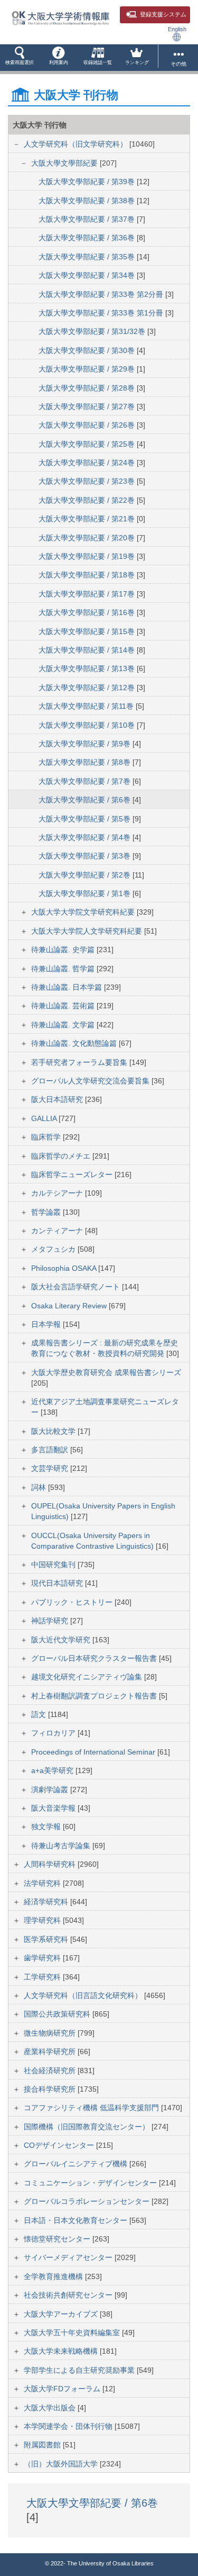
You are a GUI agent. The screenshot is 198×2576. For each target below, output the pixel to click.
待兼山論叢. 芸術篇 (64, 1006)
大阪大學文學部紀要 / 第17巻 (88, 594)
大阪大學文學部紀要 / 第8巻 (86, 762)
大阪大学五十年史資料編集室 (73, 2333)
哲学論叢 (47, 1212)
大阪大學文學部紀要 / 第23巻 (88, 481)
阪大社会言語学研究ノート (77, 1287)
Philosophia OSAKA (65, 1268)
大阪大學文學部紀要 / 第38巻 (88, 201)
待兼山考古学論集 (62, 1846)
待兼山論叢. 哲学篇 (64, 969)
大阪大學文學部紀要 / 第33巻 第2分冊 (102, 294)
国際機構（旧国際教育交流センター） (88, 2127)
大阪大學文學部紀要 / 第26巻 (88, 425)
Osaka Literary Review (70, 1306)
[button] (20, 58)
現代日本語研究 (58, 1583)
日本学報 (47, 1324)
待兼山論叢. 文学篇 (64, 1025)
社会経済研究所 (51, 2071)
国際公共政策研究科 (58, 2014)
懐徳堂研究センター (58, 2239)
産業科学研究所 (51, 2051)
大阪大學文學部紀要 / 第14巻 (88, 650)
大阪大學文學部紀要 (65, 163)
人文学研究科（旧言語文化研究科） (84, 1995)
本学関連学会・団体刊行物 (69, 2426)
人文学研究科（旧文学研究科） (77, 144)
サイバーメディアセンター (69, 2257)
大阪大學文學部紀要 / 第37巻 (88, 219)
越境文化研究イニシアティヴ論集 (88, 1677)
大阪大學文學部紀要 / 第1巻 (86, 893)
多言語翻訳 (51, 1450)
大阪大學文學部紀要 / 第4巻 (86, 837)
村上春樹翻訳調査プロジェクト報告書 (95, 1696)
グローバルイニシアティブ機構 (77, 2164)
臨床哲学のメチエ (62, 1156)
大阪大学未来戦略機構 (62, 2351)
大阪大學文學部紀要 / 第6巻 (86, 800)
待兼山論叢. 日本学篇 (68, 987)
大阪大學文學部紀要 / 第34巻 (88, 275)
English (177, 29)
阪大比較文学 (54, 1431)
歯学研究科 (43, 1958)
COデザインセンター (60, 2145)
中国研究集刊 (54, 1565)
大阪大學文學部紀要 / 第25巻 (88, 444)
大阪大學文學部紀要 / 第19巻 (88, 556)
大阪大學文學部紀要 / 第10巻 (88, 725)
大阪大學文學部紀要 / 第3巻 (86, 856)
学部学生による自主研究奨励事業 (80, 2370)
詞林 (40, 1487)
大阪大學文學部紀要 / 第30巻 (88, 350)
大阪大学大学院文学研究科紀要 (84, 912)
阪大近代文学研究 (62, 1640)
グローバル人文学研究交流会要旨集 (91, 1081)
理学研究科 (43, 1920)
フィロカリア (54, 1733)
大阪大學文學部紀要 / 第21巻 (88, 519)
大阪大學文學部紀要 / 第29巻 (88, 369)
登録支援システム (163, 14)
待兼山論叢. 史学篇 (64, 950)
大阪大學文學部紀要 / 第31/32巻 (93, 331)
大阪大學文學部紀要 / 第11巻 (87, 706)
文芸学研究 (51, 1468)
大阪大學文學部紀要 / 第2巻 (86, 875)
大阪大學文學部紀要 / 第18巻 (88, 575)
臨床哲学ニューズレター (73, 1174)
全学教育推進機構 (54, 2276)
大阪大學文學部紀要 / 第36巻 (88, 238)
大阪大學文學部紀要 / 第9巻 (86, 744)
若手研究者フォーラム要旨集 (80, 1062)
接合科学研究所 (51, 2089)
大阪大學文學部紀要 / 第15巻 (88, 631)
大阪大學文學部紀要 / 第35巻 (88, 257)
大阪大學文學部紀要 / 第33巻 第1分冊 (102, 313)
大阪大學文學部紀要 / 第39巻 (88, 182)
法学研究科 (43, 1883)
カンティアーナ (58, 1231)
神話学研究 (51, 1621)
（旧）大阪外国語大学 (62, 2464)
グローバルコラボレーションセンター (88, 2201)
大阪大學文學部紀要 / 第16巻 (88, 612)
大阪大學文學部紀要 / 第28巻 (88, 388)
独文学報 (47, 1827)
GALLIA (45, 1118)
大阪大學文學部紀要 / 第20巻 (88, 538)
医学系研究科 (47, 1939)
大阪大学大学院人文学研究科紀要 (88, 931)
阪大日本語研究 (58, 1099)
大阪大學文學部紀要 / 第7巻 (86, 781)
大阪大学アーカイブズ (62, 2314)
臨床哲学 (47, 1137)
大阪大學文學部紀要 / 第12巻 (88, 688)
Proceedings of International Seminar (94, 1752)
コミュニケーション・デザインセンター (91, 2183)
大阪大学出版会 (51, 2408)
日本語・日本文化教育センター (77, 2220)
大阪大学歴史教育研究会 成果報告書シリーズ (106, 1372)
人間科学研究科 (51, 1864)
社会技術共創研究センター (69, 2295)
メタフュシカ (54, 1249)
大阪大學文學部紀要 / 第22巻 (88, 500)
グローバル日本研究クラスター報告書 (95, 1658)
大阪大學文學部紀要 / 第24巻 (88, 463)
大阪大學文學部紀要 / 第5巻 (86, 819)
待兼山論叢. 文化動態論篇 (75, 1043)
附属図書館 (43, 2445)
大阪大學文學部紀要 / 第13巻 (88, 668)
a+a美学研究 (53, 1770)
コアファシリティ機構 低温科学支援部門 (92, 2108)
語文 (40, 1714)
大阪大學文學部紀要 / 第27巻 (88, 406)
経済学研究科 (47, 1902)
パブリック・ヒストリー (73, 1602)
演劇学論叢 (51, 1789)
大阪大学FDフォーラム (63, 2389)
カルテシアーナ (58, 1193)
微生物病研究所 (51, 2033)
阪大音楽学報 (54, 1808)
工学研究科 (43, 1977)
